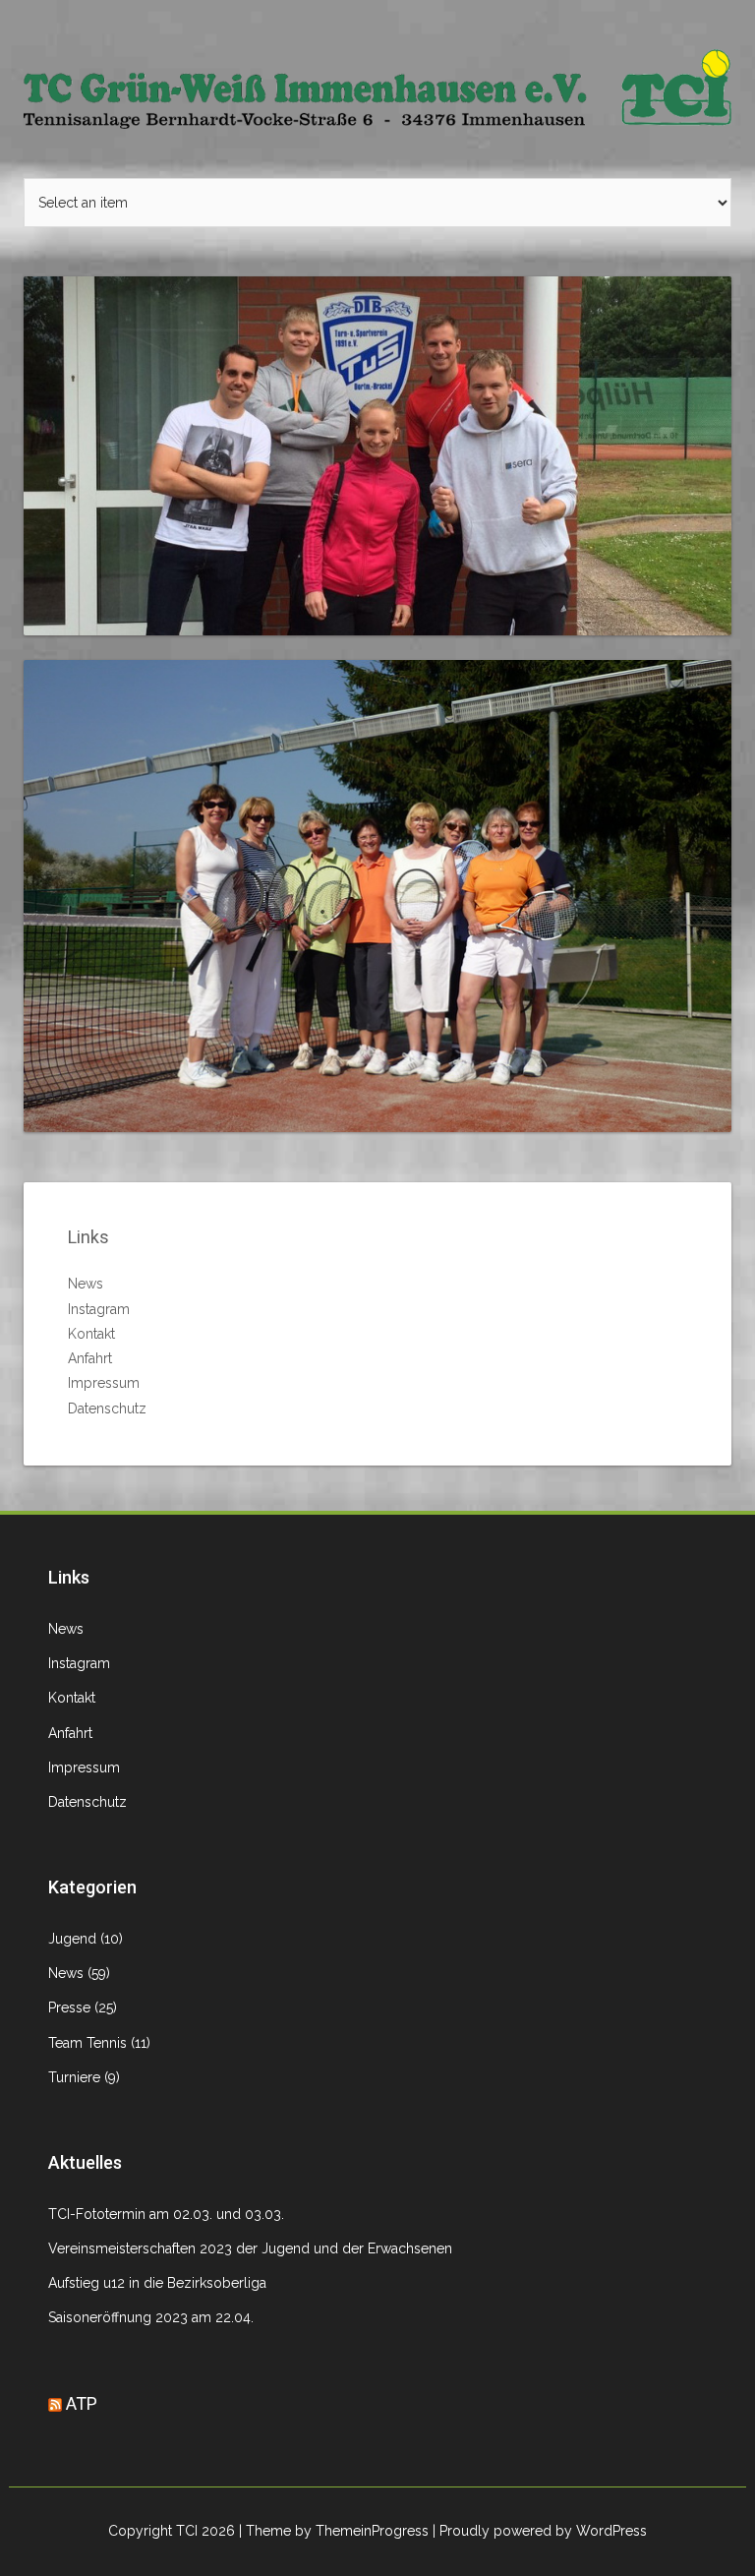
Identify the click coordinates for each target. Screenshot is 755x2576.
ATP (82, 2403)
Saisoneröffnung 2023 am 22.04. (151, 2317)
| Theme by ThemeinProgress (334, 2531)
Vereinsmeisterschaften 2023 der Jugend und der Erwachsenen (250, 2248)
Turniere (74, 2077)
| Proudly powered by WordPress (540, 2531)
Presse (69, 2007)
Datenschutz (107, 1408)
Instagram (99, 1309)
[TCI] (377, 88)
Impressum (104, 1383)
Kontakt (91, 1334)
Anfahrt (90, 1358)
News (86, 1284)
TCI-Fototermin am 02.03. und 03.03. (166, 2214)
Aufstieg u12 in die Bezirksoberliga (157, 2283)
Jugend (72, 1939)
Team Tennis (87, 2043)
